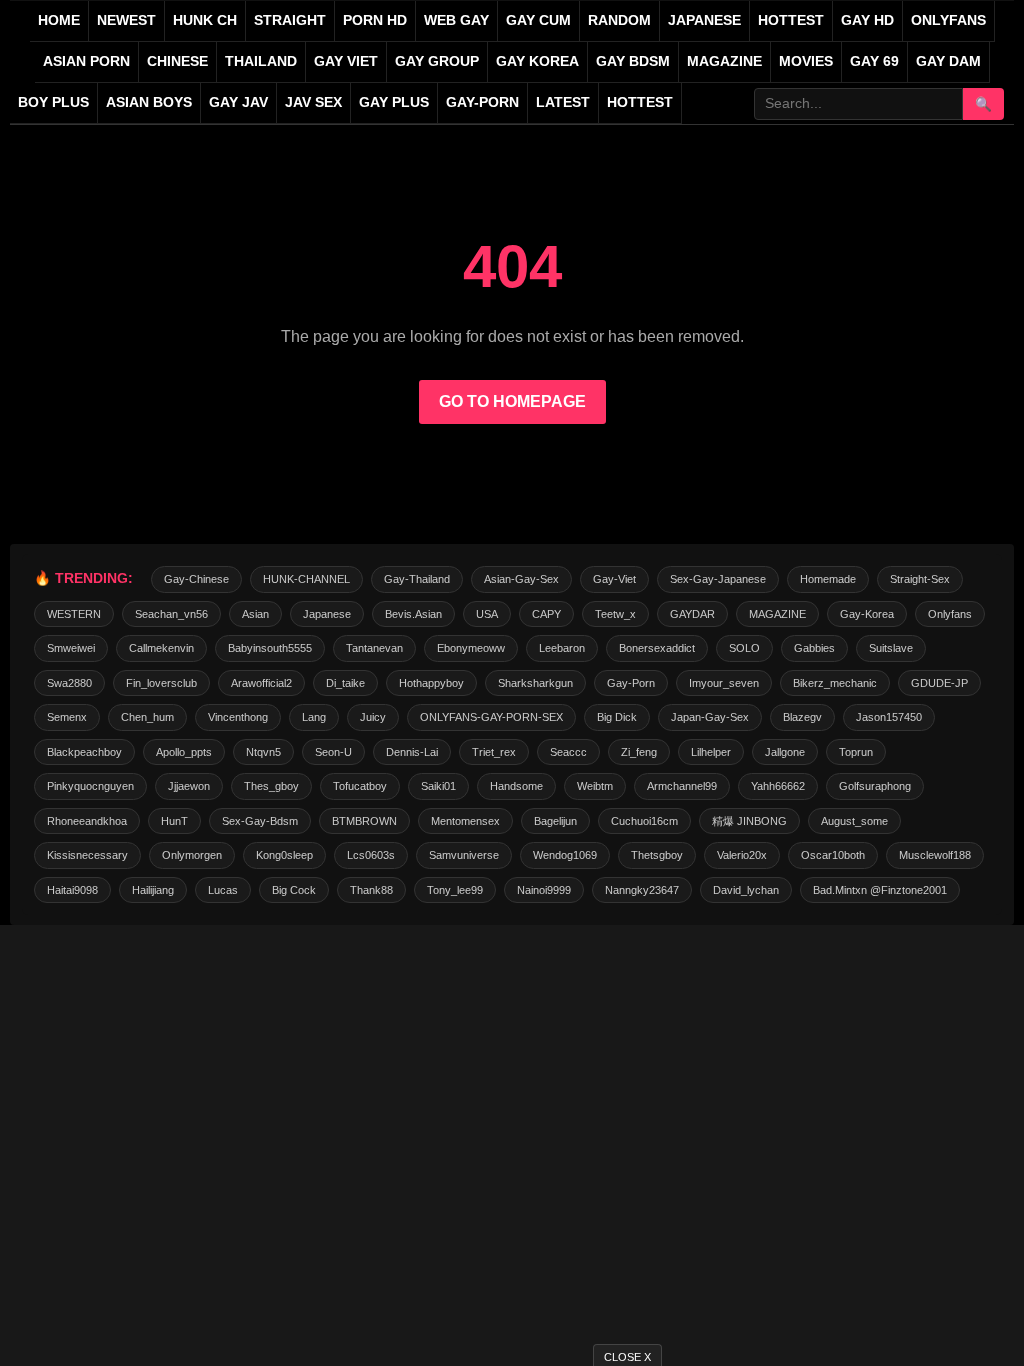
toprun (856, 752)
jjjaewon (189, 786)
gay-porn (482, 102)
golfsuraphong (875, 786)
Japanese (327, 614)
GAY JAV (238, 102)
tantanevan (374, 648)
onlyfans (950, 614)
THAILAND (261, 61)
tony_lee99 (455, 890)
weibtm (595, 786)
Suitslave (891, 648)
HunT (174, 821)
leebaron (562, 648)
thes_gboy (271, 786)
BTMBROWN (364, 821)
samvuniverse (464, 855)
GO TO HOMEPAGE (512, 401)
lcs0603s (371, 855)
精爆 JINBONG (749, 821)
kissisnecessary (87, 855)
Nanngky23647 (642, 890)
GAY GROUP (437, 61)
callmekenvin (161, 648)
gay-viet (614, 579)
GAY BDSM (633, 61)
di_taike (345, 683)
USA (487, 614)
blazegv (802, 717)
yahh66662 (778, 786)
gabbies (814, 648)
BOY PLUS (53, 102)
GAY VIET (346, 61)
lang (314, 717)
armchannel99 (682, 786)
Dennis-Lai (412, 752)
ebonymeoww (471, 648)
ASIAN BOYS (149, 102)
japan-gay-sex (710, 717)
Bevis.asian (413, 614)
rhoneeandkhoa (87, 821)
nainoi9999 (544, 890)
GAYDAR (692, 614)
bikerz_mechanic (835, 683)
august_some (854, 821)
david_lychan (746, 890)
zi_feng (639, 752)
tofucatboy (360, 786)
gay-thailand (417, 579)
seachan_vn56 (171, 614)
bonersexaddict (657, 648)
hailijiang (153, 890)
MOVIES (806, 61)
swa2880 (69, 683)
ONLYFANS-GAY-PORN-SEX (491, 717)
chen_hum (147, 717)
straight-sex (920, 579)
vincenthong (238, 717)
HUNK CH (205, 20)
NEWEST (126, 20)
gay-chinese (196, 579)
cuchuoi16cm (644, 821)
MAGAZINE (724, 61)
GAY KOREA (537, 61)
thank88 (371, 890)
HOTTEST (791, 20)
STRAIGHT (290, 20)
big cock (294, 890)
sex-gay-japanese (718, 579)
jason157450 (889, 717)
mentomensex (465, 821)
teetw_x (615, 614)
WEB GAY (456, 20)
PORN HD (375, 20)
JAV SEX (313, 102)
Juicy (373, 717)
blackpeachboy (84, 752)
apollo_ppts (184, 752)
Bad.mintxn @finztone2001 (880, 890)
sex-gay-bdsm (260, 821)
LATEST (563, 102)
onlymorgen (192, 855)
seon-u (333, 752)
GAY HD (867, 20)
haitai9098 (72, 890)
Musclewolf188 (935, 855)
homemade (828, 579)
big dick (617, 717)
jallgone (785, 752)
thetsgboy (657, 855)
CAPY (546, 614)
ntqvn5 (263, 752)
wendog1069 (565, 855)
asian (255, 614)
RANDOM (619, 20)
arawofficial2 (261, 683)
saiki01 (438, 786)
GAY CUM (538, 20)
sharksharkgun (535, 683)
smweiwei (71, 648)
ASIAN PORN (86, 61)
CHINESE (177, 61)
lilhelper (711, 752)
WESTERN (74, 614)
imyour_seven (724, 683)
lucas (223, 890)
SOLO (744, 648)
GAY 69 (874, 61)
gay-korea (867, 614)
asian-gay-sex (521, 579)
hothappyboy (431, 683)
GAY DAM (948, 61)
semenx (67, 717)
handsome (516, 786)
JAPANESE (704, 20)
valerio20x (742, 855)
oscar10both (833, 855)
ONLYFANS (948, 20)
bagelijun (555, 821)
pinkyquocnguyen (90, 786)
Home (59, 20)
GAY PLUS (394, 102)
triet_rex (494, 752)
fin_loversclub (161, 683)
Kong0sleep (284, 855)
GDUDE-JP (939, 683)
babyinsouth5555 (270, 648)
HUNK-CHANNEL (306, 579)
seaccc (568, 752)
